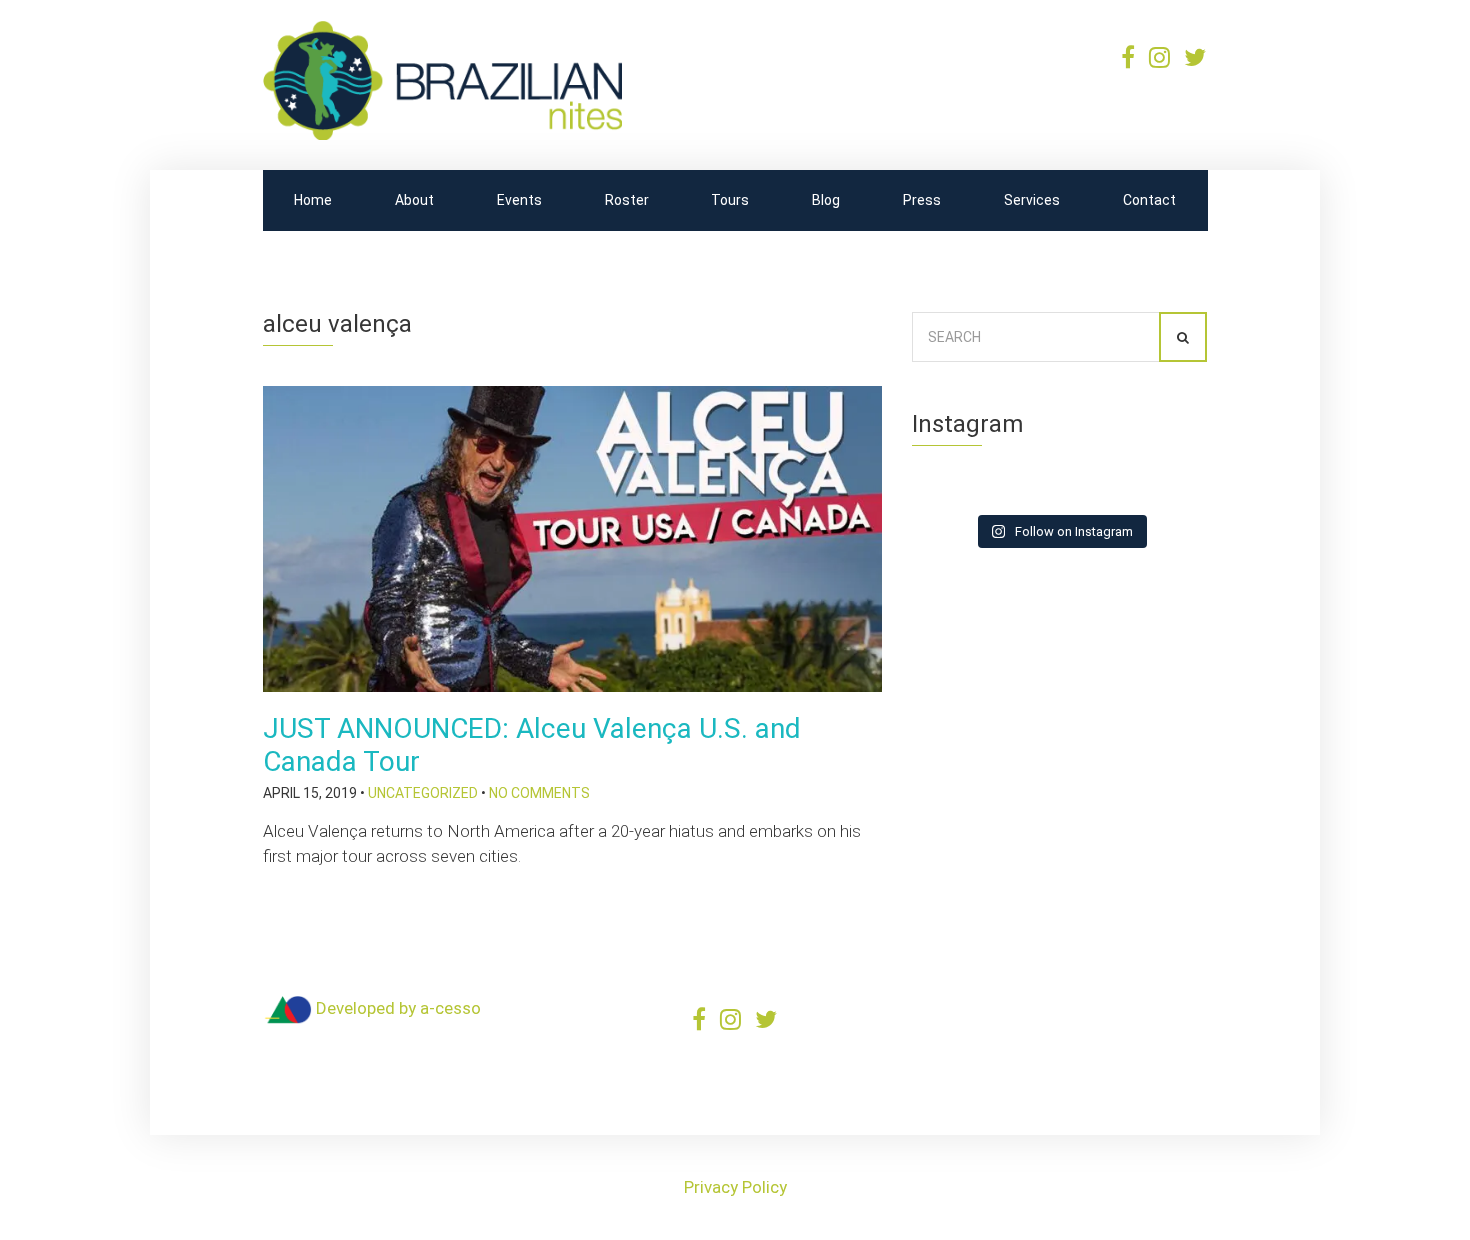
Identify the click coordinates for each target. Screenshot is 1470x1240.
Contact (1149, 200)
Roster (627, 200)
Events (519, 200)
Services (1032, 200)
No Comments (539, 793)
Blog (826, 200)
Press (922, 200)
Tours (730, 200)
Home (313, 200)
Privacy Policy (735, 1187)
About (414, 200)
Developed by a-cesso (396, 1008)
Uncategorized (423, 793)
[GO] (1183, 337)
